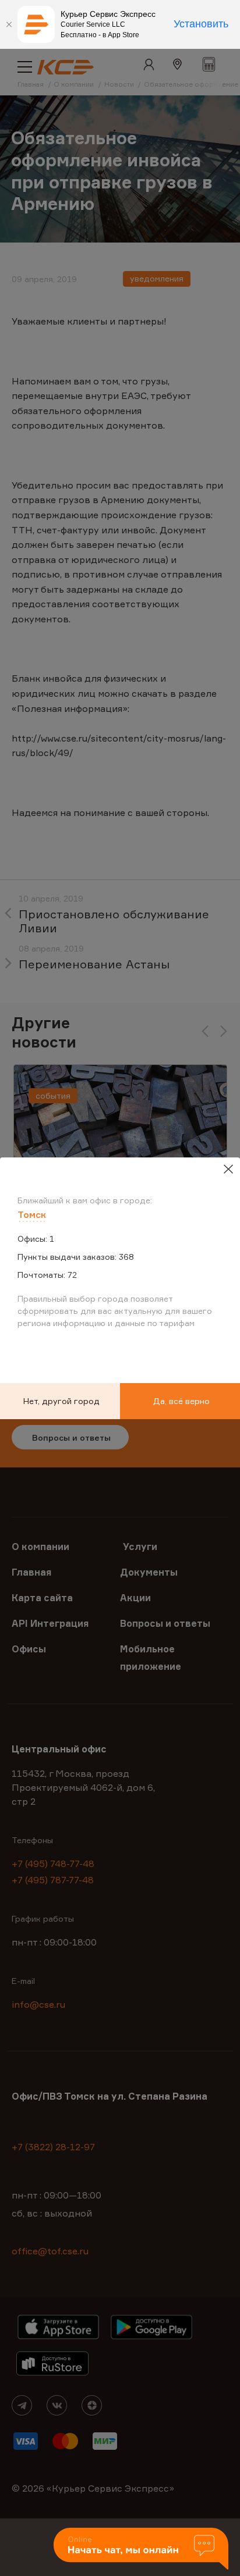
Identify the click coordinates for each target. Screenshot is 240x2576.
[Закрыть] (9, 24)
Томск (32, 1214)
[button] (141, 2550)
